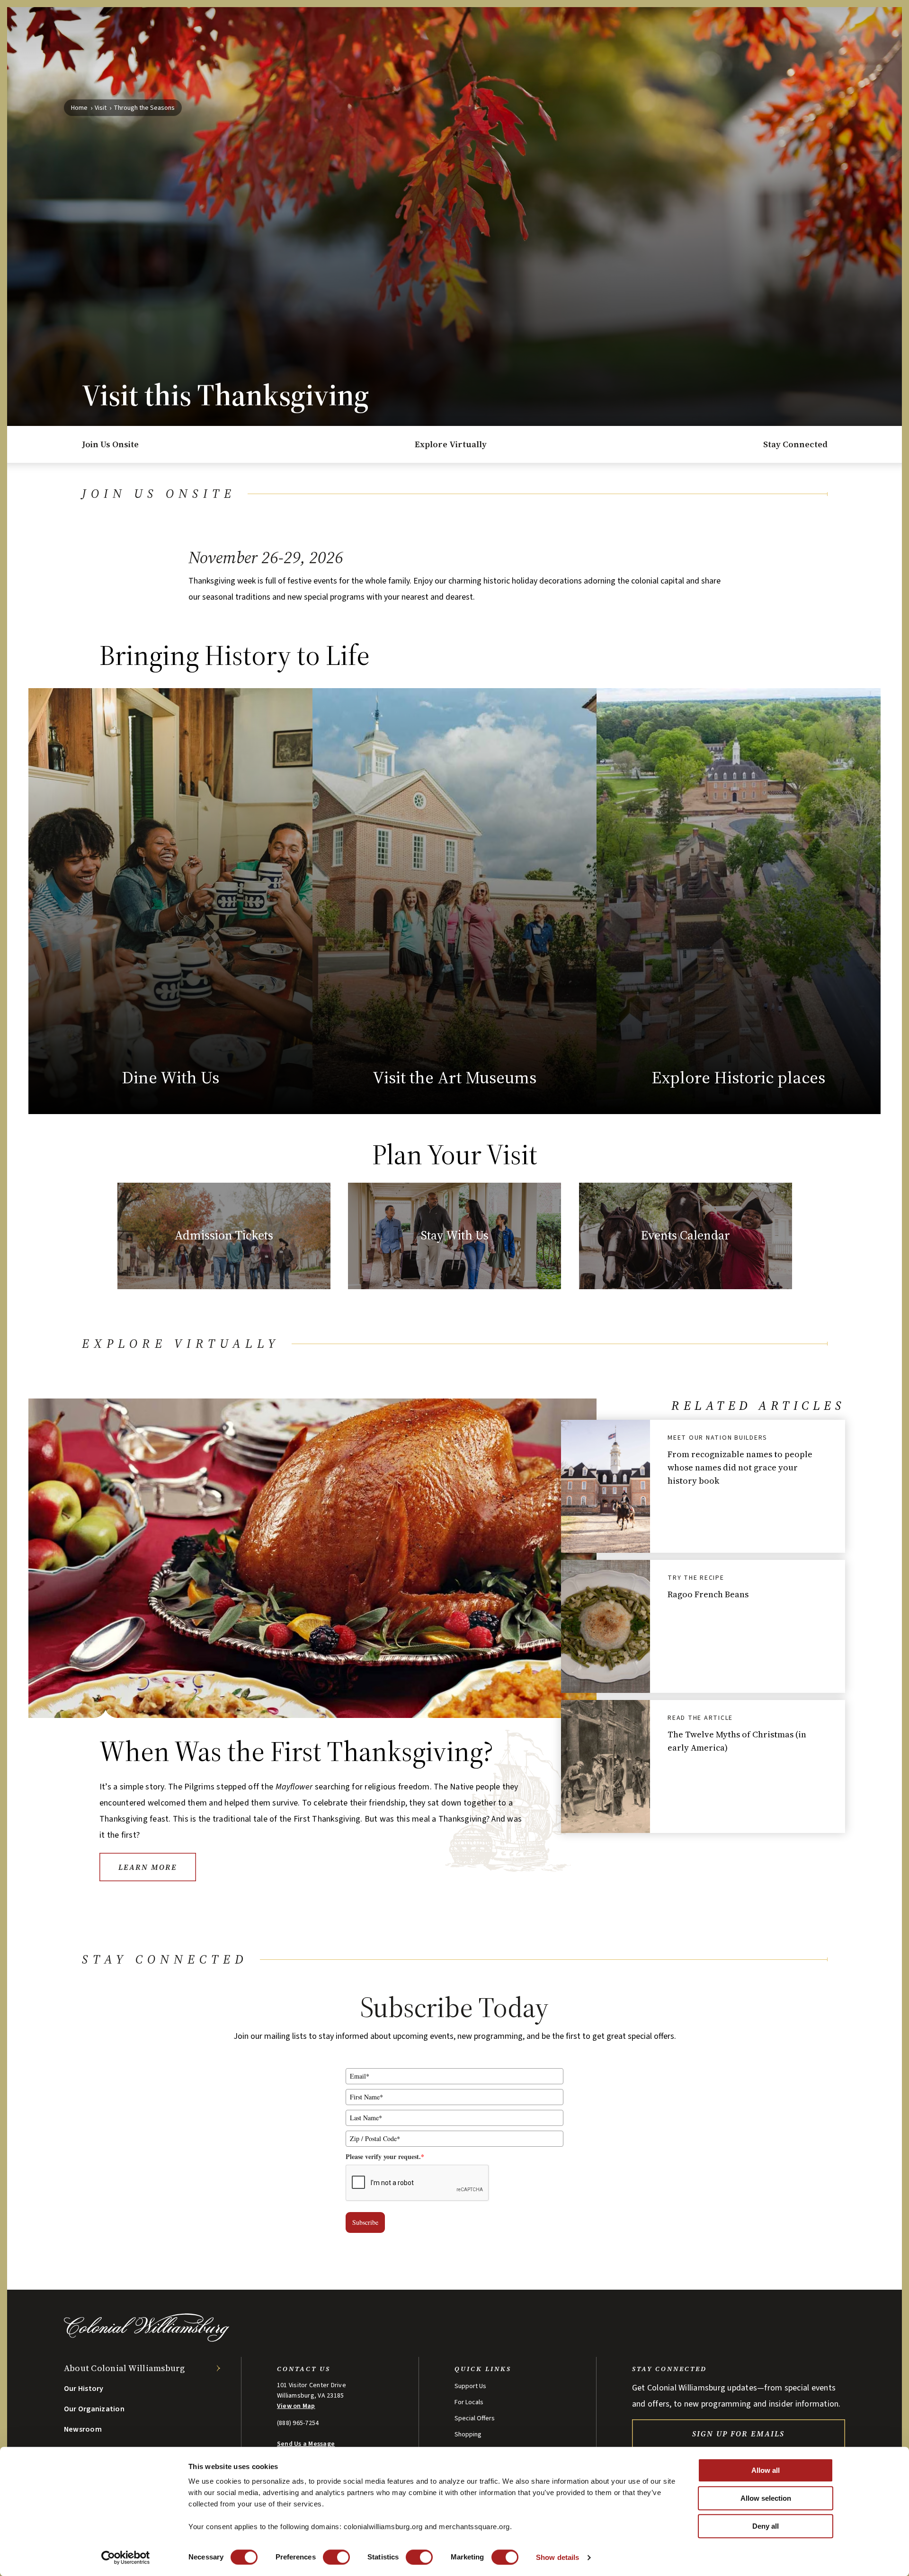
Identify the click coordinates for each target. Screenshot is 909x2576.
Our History (84, 2389)
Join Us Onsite (110, 444)
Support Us (470, 2386)
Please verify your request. (385, 2156)
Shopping (468, 2434)
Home (79, 108)
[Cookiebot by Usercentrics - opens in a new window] (126, 2558)
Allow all (766, 2470)
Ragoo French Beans (708, 1594)
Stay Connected (795, 444)
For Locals (469, 2402)
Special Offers (475, 2418)
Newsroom (83, 2429)
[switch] (336, 2557)
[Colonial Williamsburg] (147, 2339)
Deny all (766, 2526)
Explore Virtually (451, 444)
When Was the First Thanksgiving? (297, 1751)
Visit (101, 108)
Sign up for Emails (738, 2434)
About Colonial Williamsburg (125, 2368)
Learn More (148, 1867)
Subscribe (365, 2222)
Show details (557, 2557)
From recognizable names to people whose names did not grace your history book (740, 1467)
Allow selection (766, 2498)
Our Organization (94, 2409)
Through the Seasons (144, 108)
